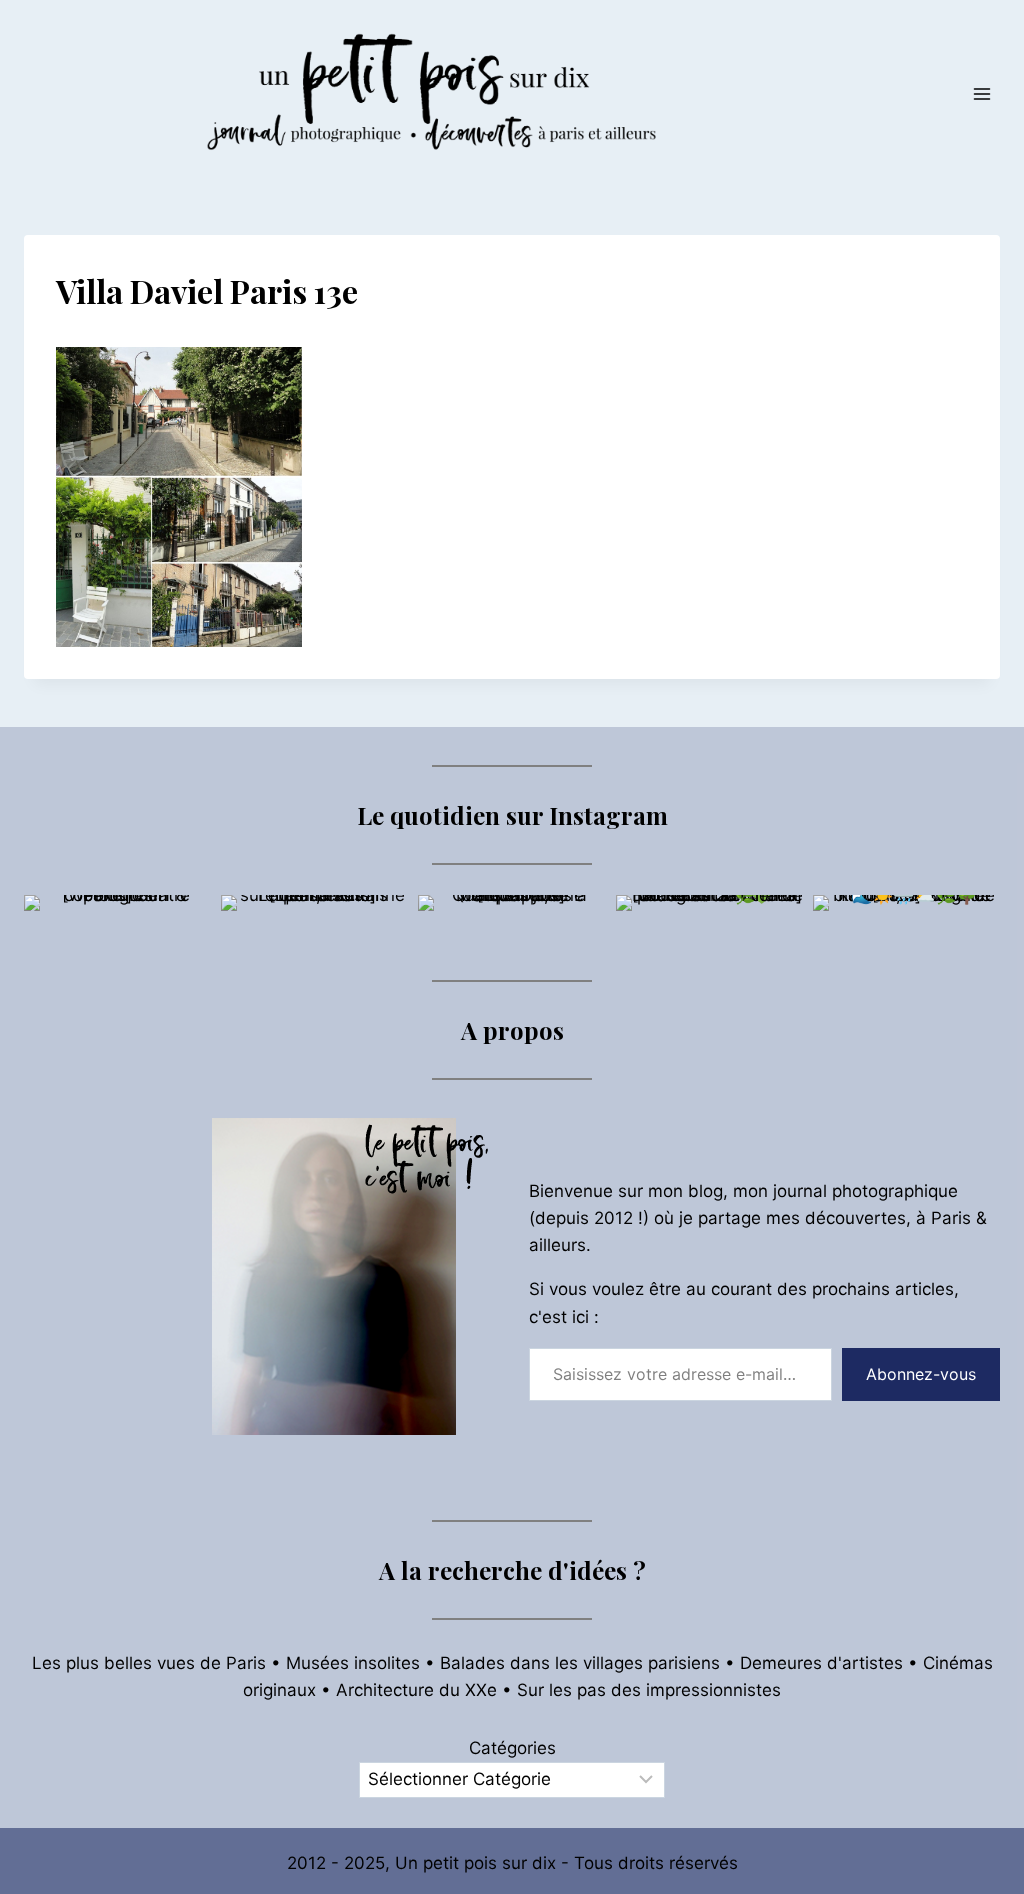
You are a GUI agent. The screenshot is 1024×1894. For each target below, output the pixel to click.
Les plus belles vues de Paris (149, 1663)
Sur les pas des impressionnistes (649, 1690)
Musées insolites (353, 1663)
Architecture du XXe (416, 1690)
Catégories (512, 1748)
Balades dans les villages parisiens (580, 1663)
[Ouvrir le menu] (981, 93)
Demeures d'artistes (821, 1663)
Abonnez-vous (921, 1374)
